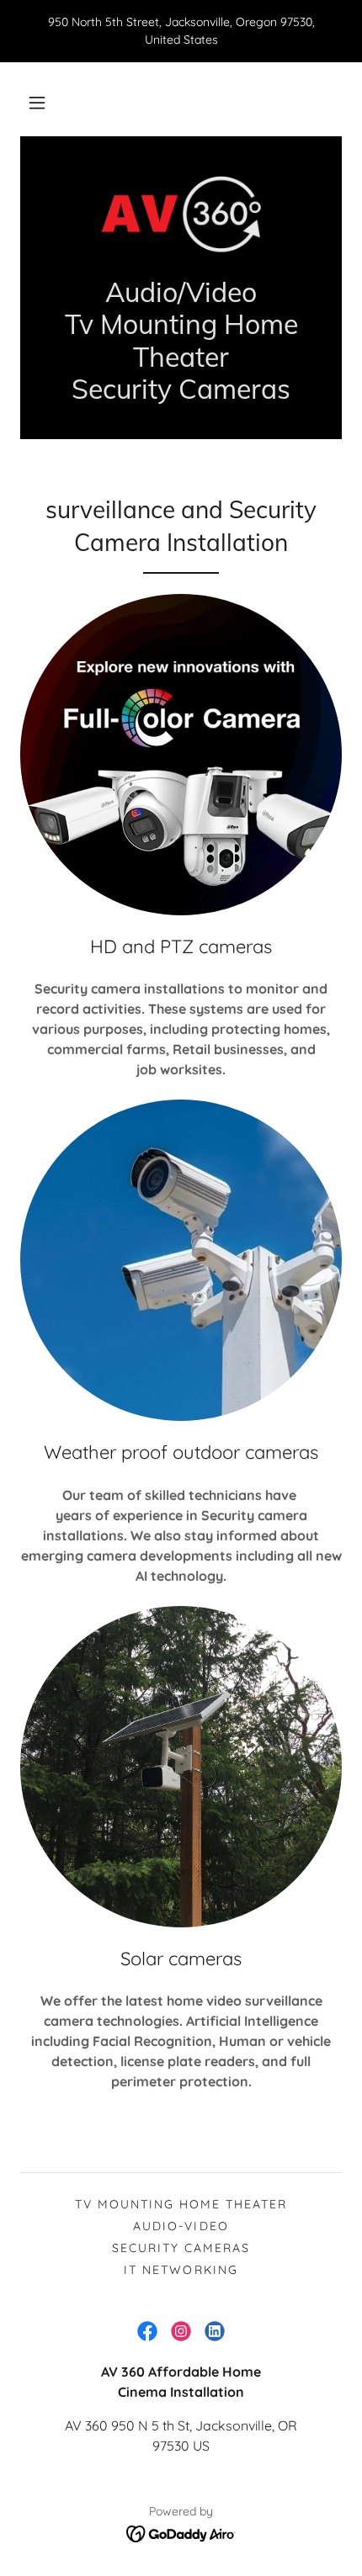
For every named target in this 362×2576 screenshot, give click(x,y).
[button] (37, 103)
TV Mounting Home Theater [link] (181, 2204)
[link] (181, 216)
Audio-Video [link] (181, 2226)
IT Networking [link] (181, 2270)
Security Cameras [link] (181, 2248)
